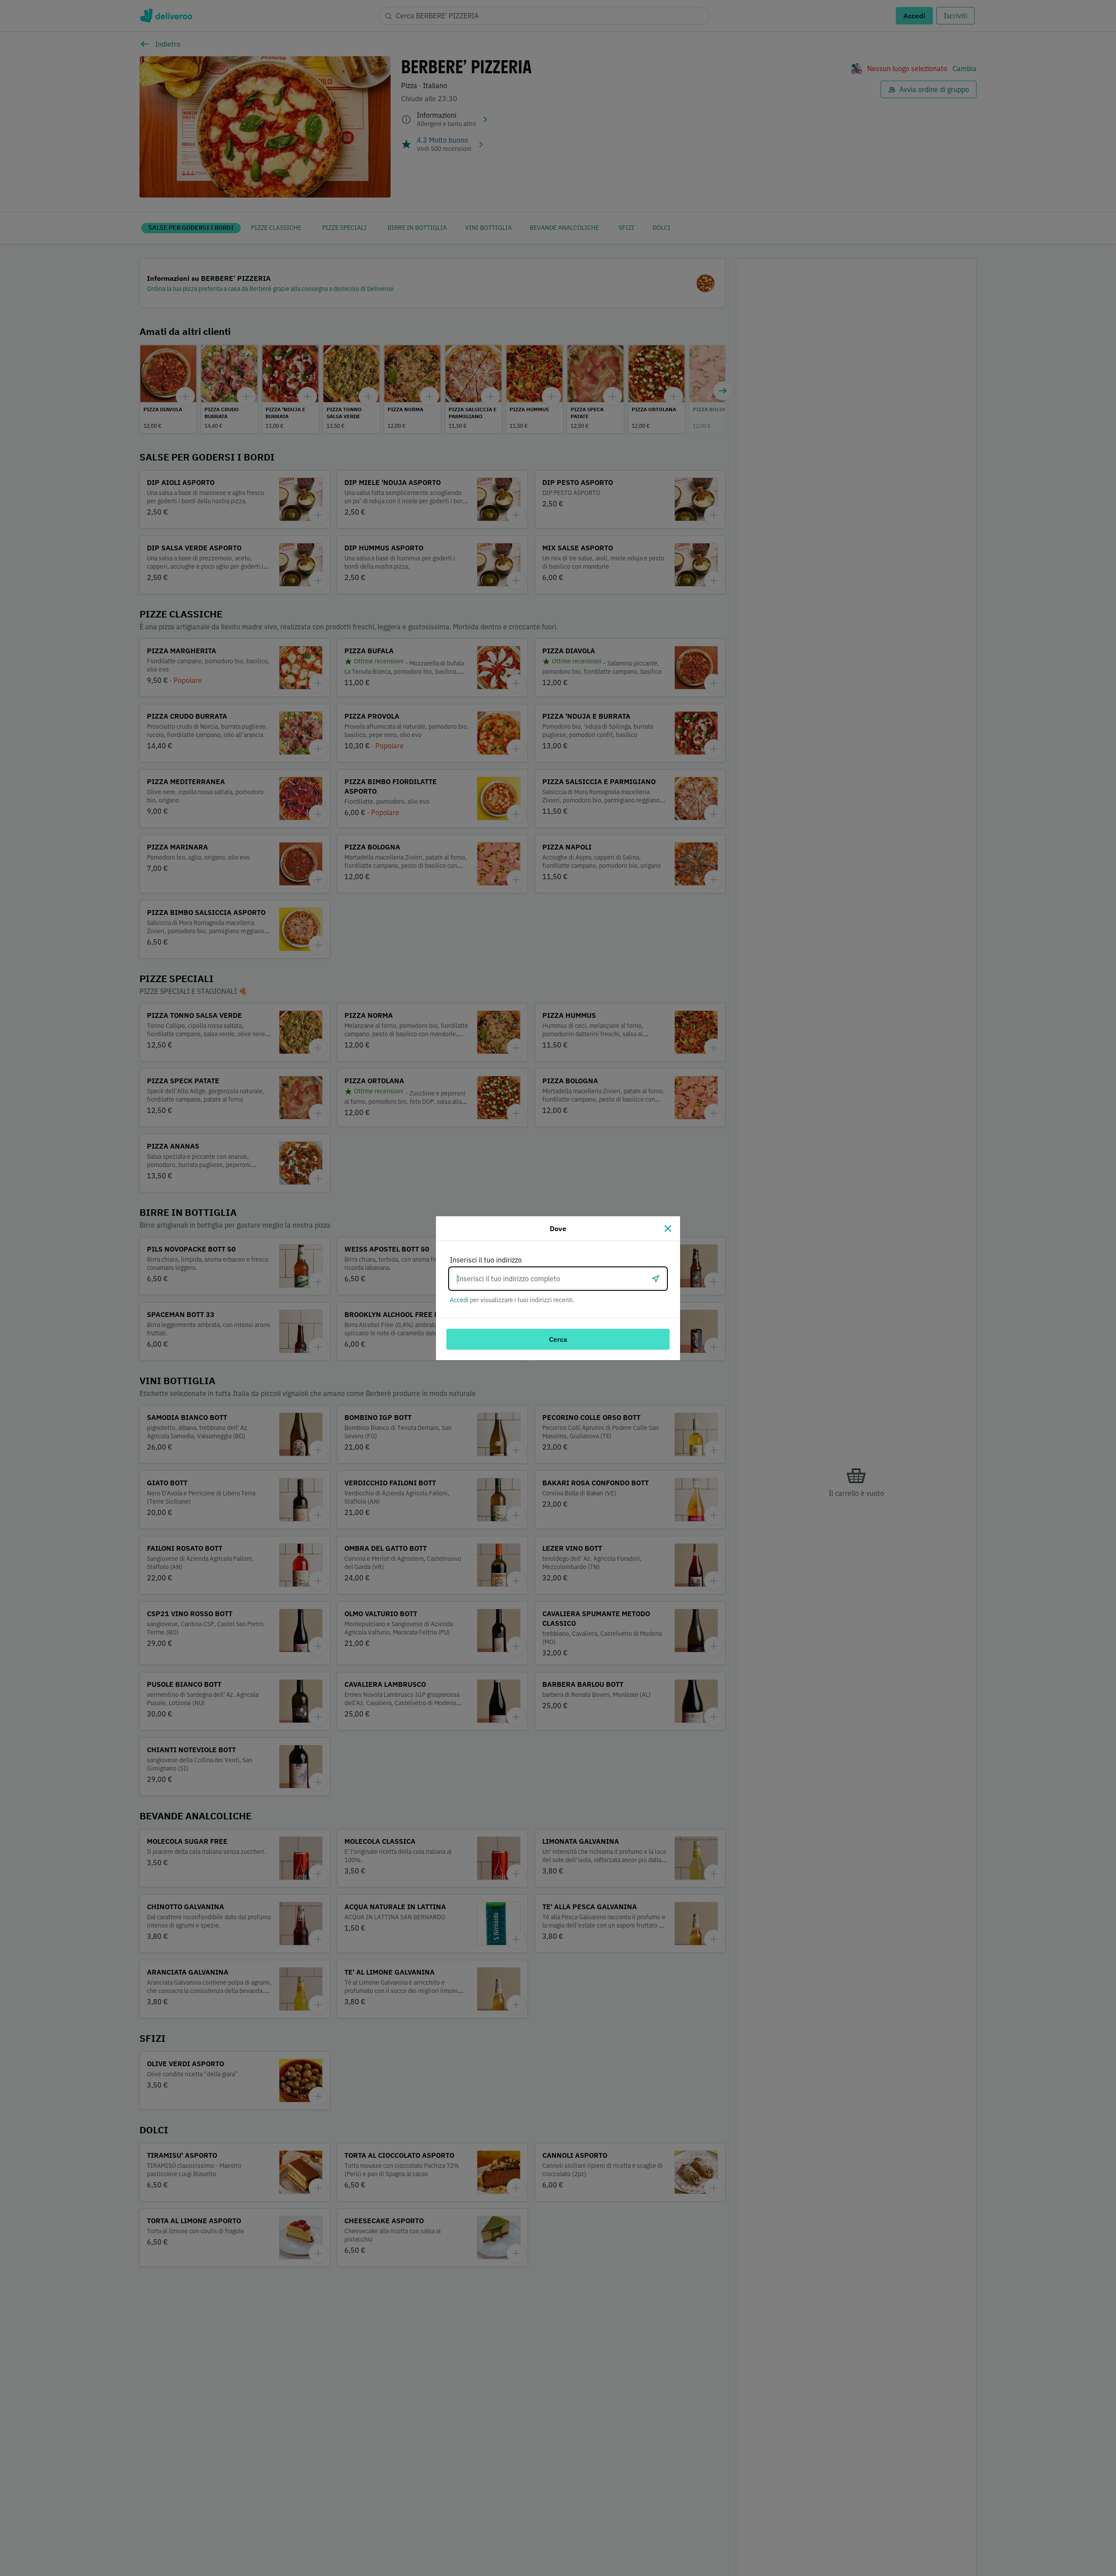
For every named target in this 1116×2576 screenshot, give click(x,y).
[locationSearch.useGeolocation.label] (656, 1279)
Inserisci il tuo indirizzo (486, 1260)
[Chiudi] (668, 1228)
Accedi (459, 1300)
